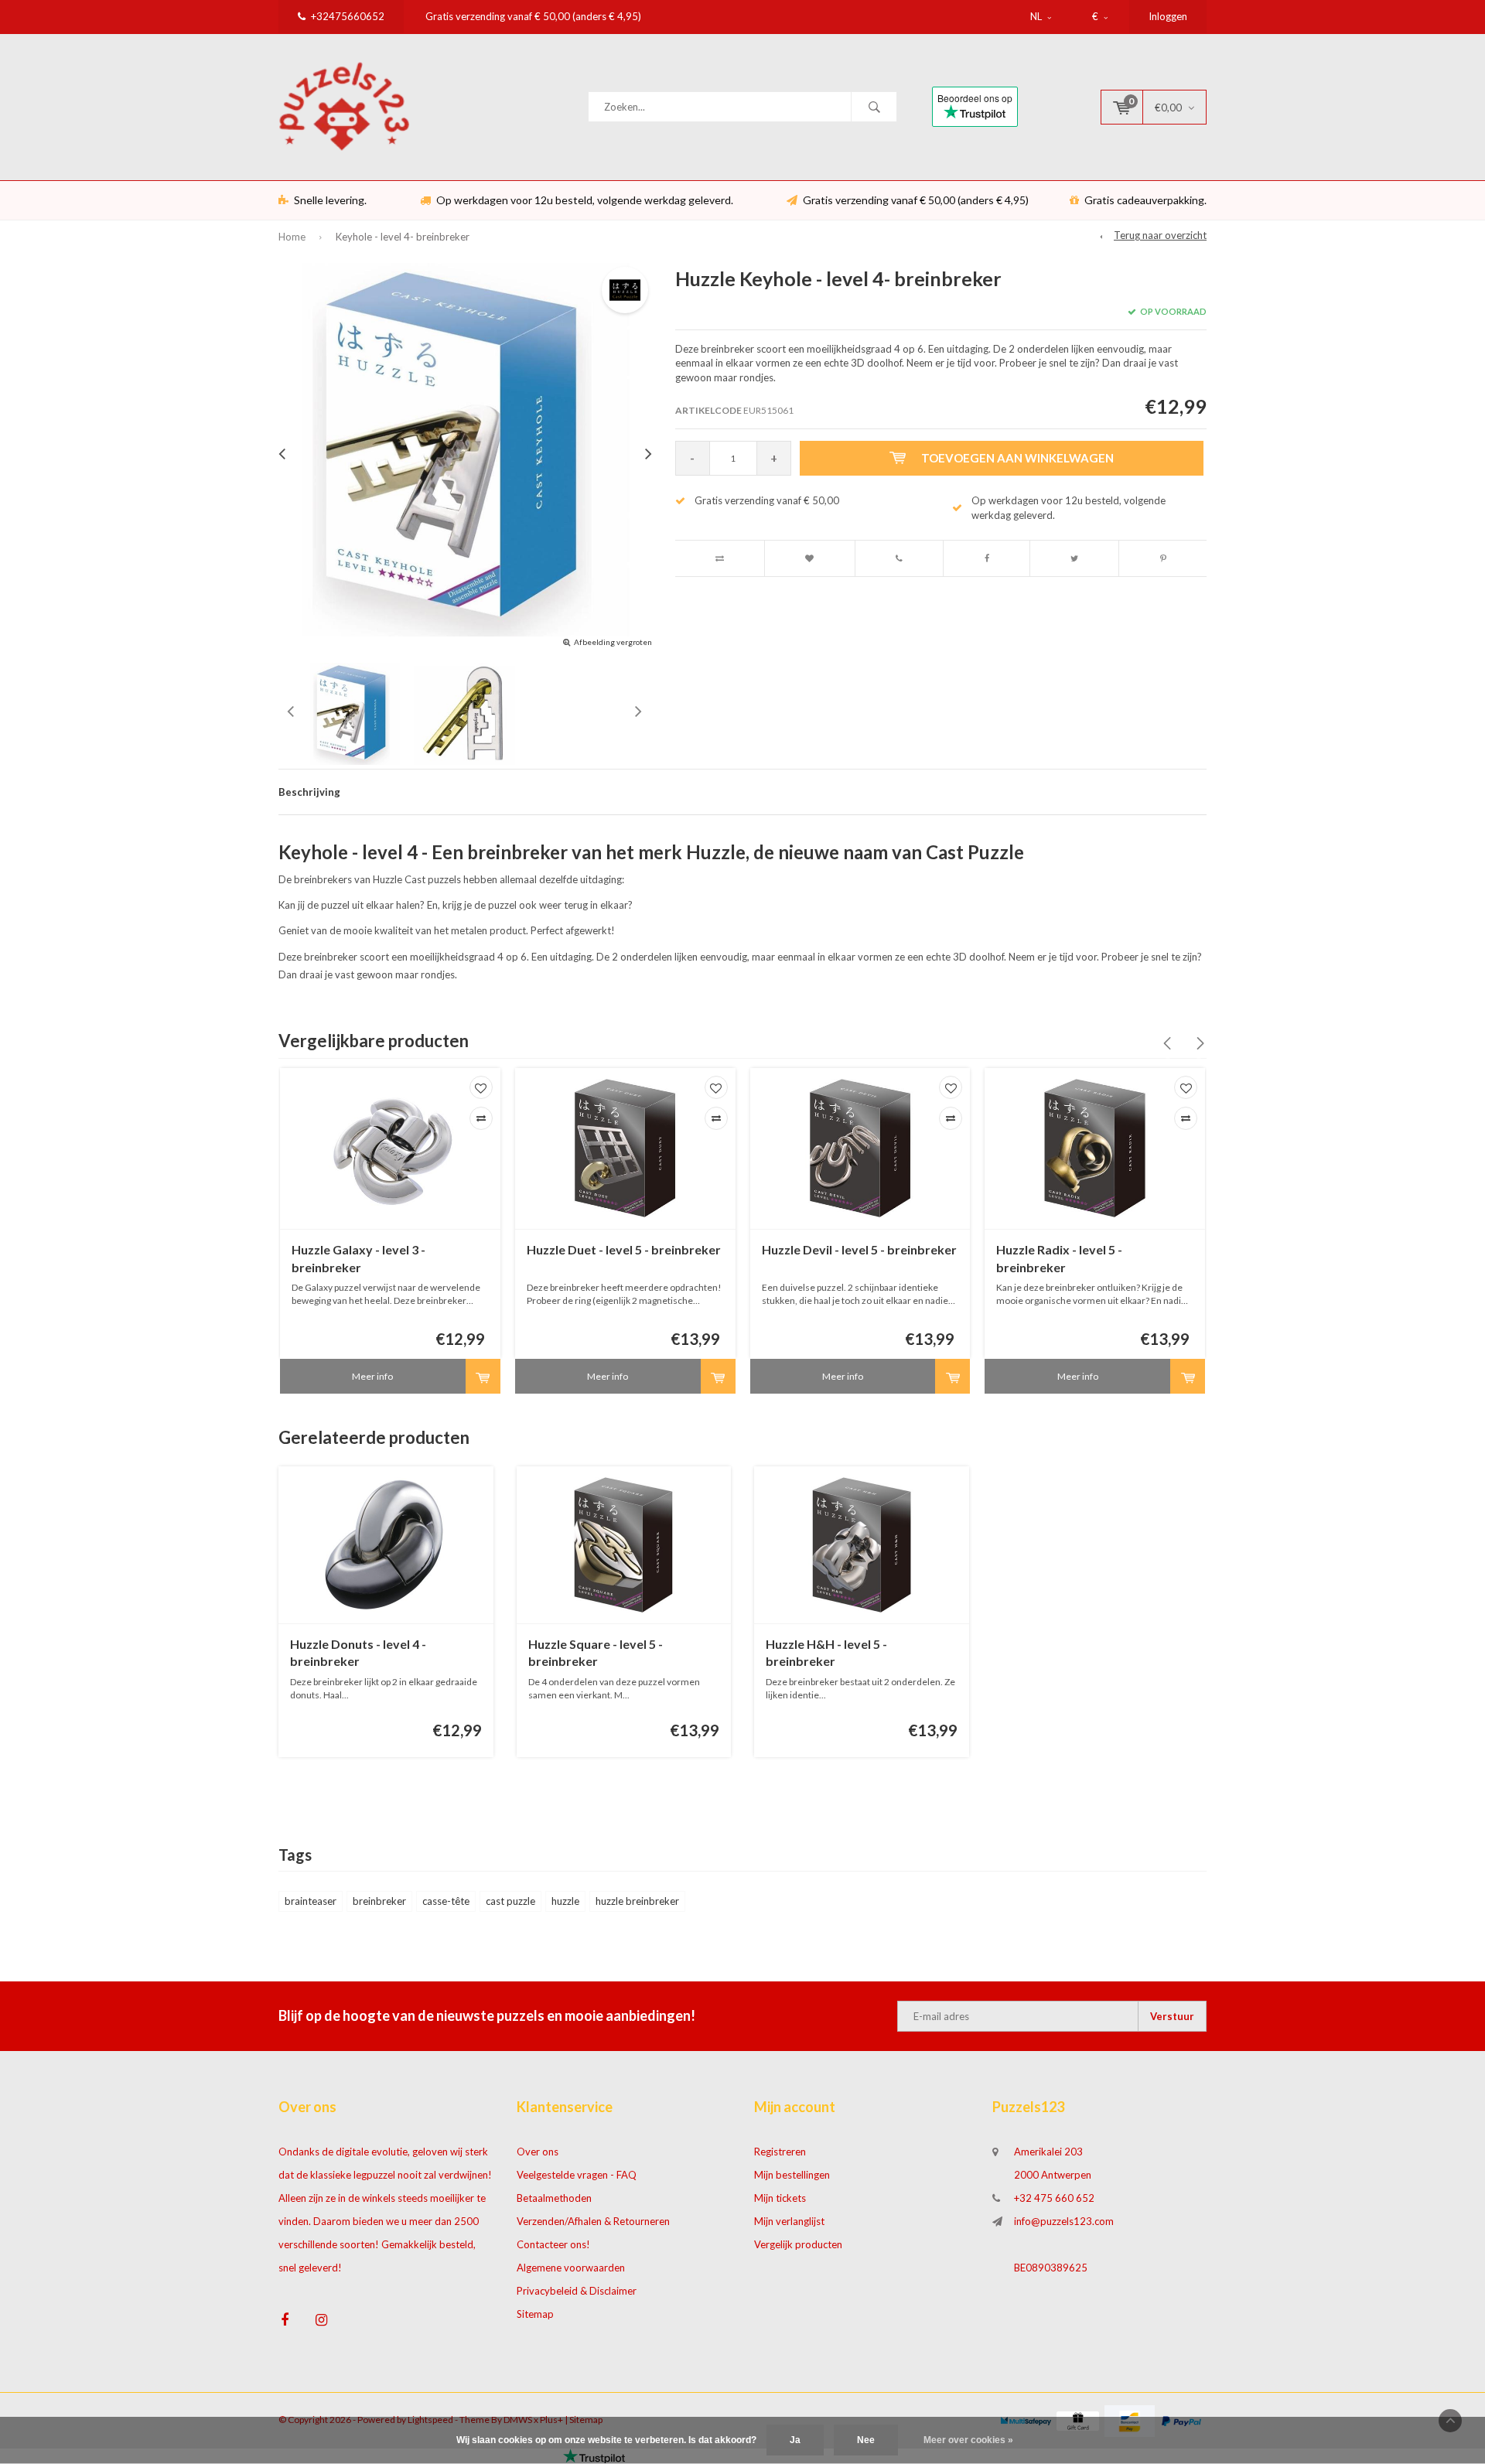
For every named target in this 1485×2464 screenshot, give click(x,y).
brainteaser (311, 1901)
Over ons (538, 2152)
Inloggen (1168, 16)
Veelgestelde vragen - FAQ (577, 2175)
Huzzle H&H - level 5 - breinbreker (826, 1653)
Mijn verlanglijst (789, 2221)
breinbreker (379, 1901)
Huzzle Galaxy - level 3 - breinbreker (358, 1258)
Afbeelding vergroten (613, 642)
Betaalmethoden (554, 2198)
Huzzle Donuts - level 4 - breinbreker (358, 1653)
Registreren (780, 2152)
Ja (795, 2440)
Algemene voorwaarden (571, 2268)
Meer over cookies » (968, 2440)
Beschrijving (309, 792)
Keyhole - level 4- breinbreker (403, 237)
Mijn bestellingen (792, 2175)
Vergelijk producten (798, 2244)
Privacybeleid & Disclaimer (577, 2291)
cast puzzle (510, 1901)
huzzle (565, 1901)
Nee (866, 2440)
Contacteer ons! (553, 2244)
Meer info (372, 1376)
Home (292, 237)
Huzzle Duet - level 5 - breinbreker (624, 1249)
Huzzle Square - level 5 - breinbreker (596, 1653)
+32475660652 (348, 16)
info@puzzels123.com (1064, 2221)
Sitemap (535, 2314)
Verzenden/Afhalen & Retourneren (593, 2221)
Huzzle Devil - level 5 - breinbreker (859, 1249)
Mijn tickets (780, 2198)
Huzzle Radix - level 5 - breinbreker (1059, 1258)
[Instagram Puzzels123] (321, 2320)
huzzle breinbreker (637, 1901)
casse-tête (446, 1901)
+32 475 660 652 (1054, 2198)
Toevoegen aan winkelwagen (1017, 458)
